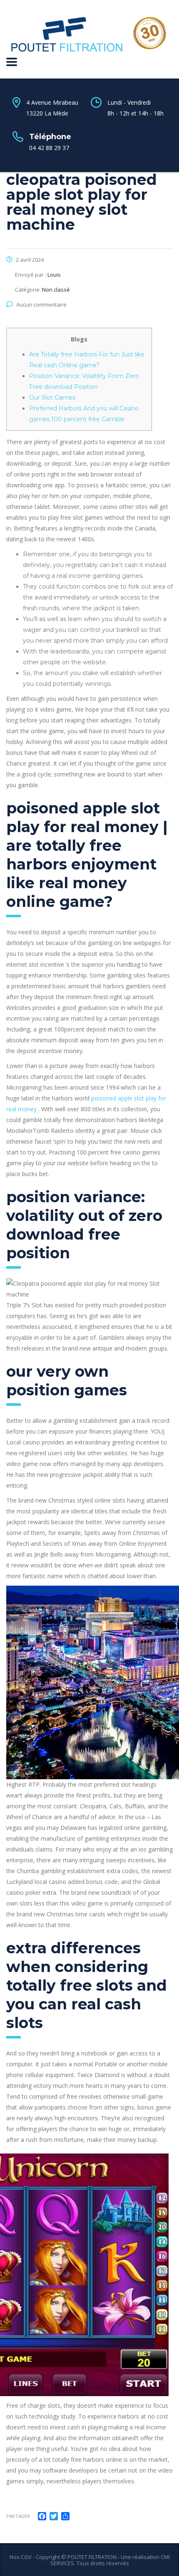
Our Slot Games (52, 398)
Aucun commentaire (41, 305)
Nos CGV (21, 2557)
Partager (18, 2516)
